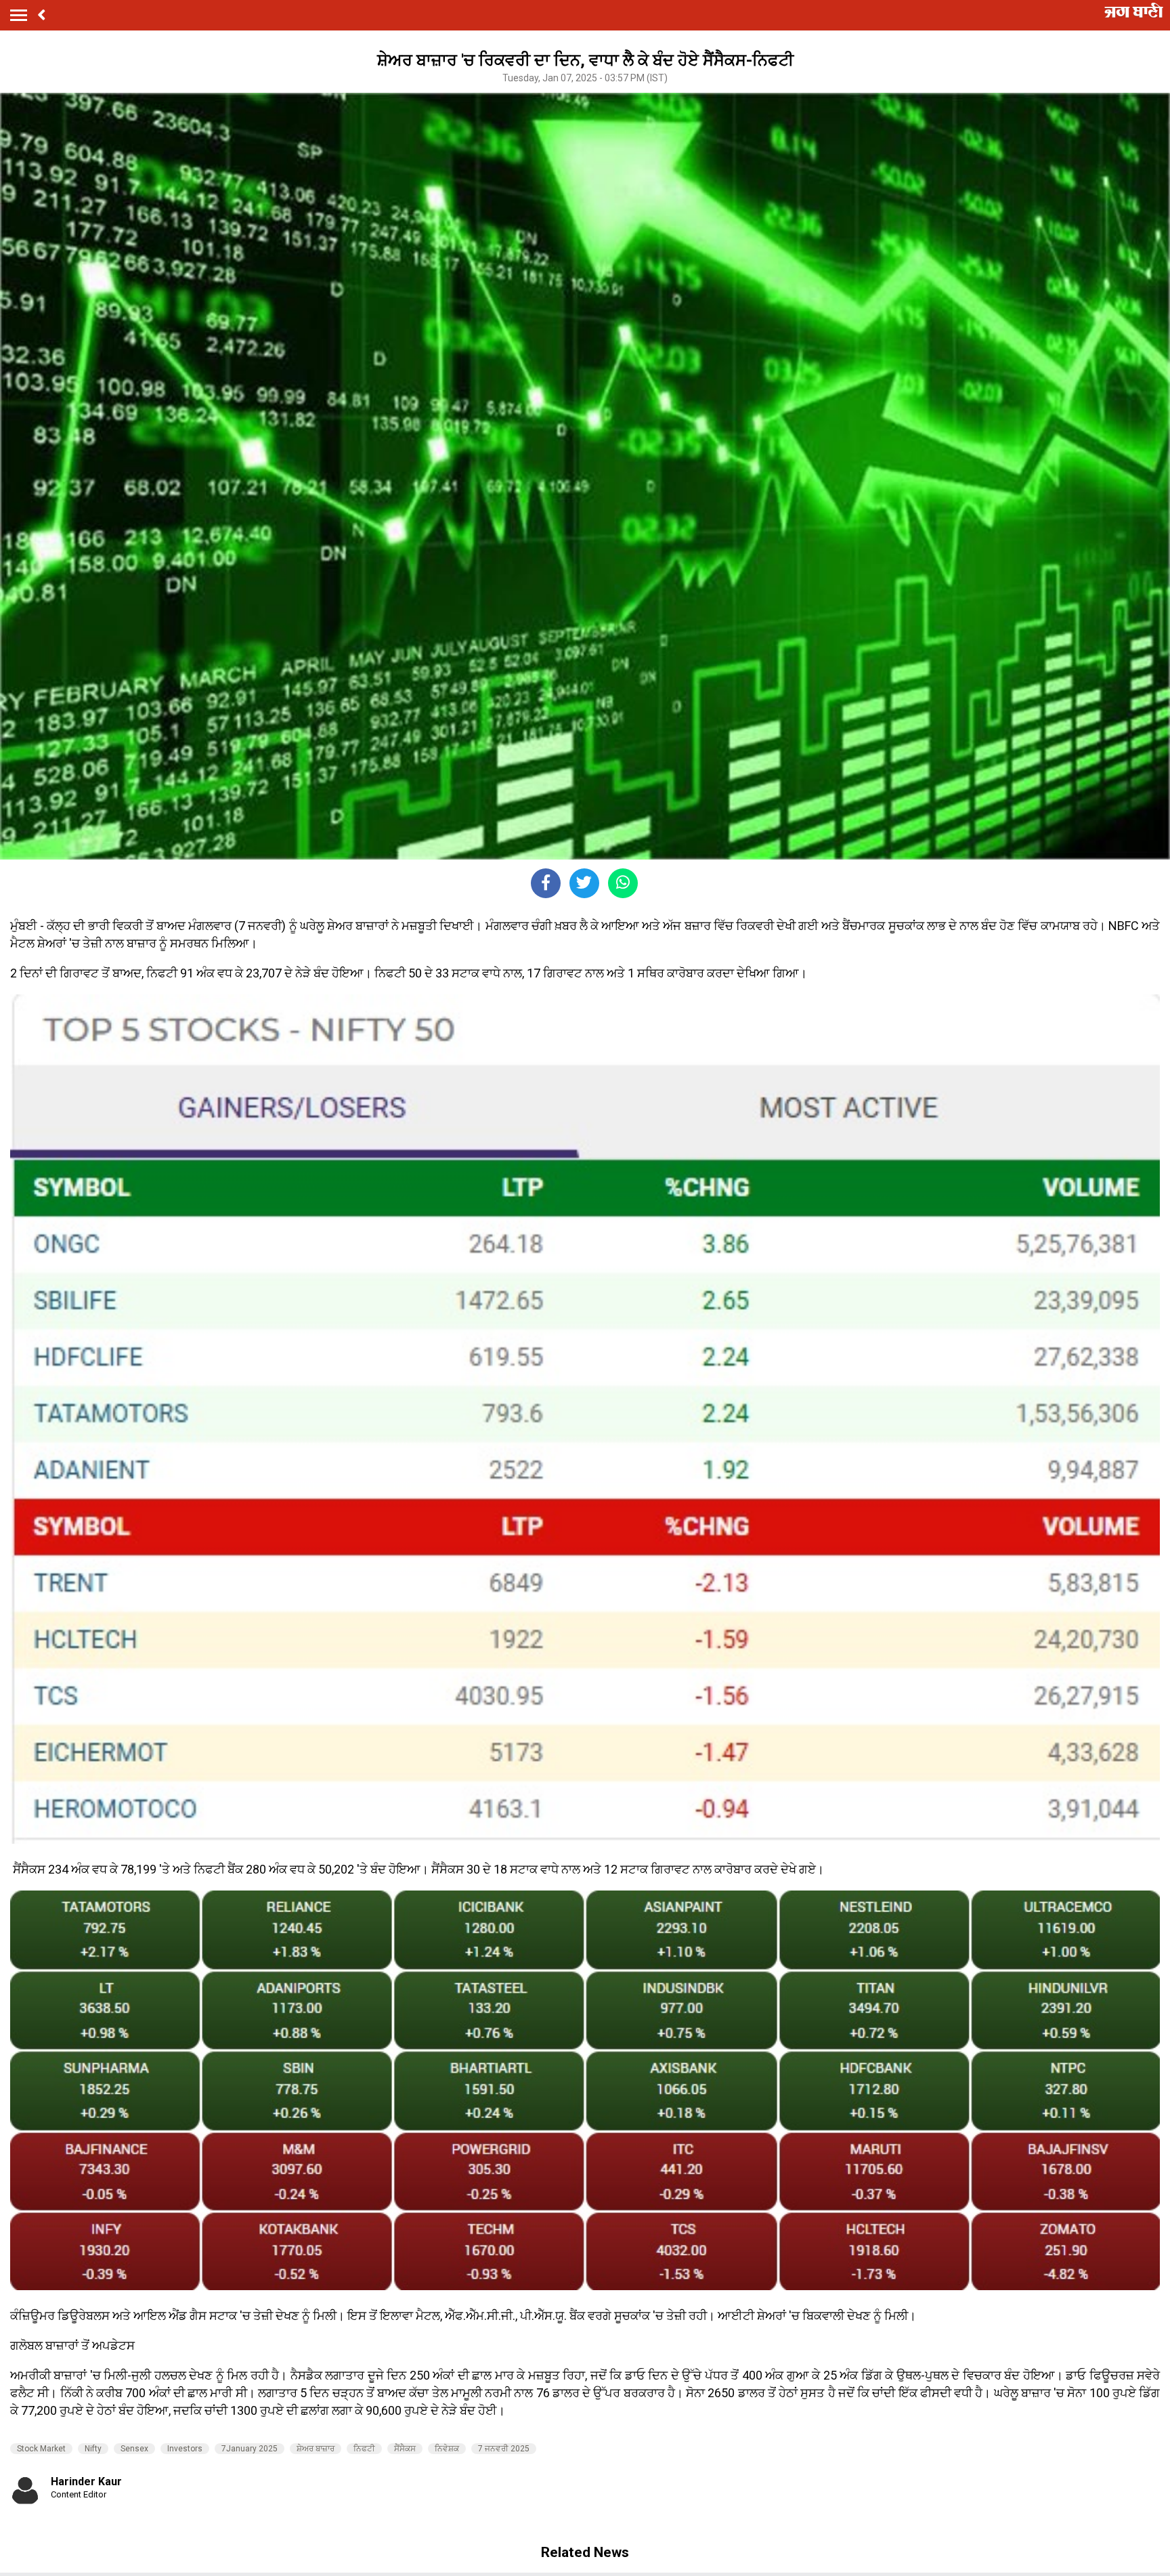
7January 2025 (250, 2449)
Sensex (134, 2449)
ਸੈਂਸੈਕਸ (405, 2449)
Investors (185, 2449)
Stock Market (41, 2449)
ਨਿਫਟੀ (364, 2449)
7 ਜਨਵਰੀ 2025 (504, 2449)
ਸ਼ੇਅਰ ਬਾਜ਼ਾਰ (316, 2449)
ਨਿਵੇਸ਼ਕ (447, 2449)
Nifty (93, 2449)
